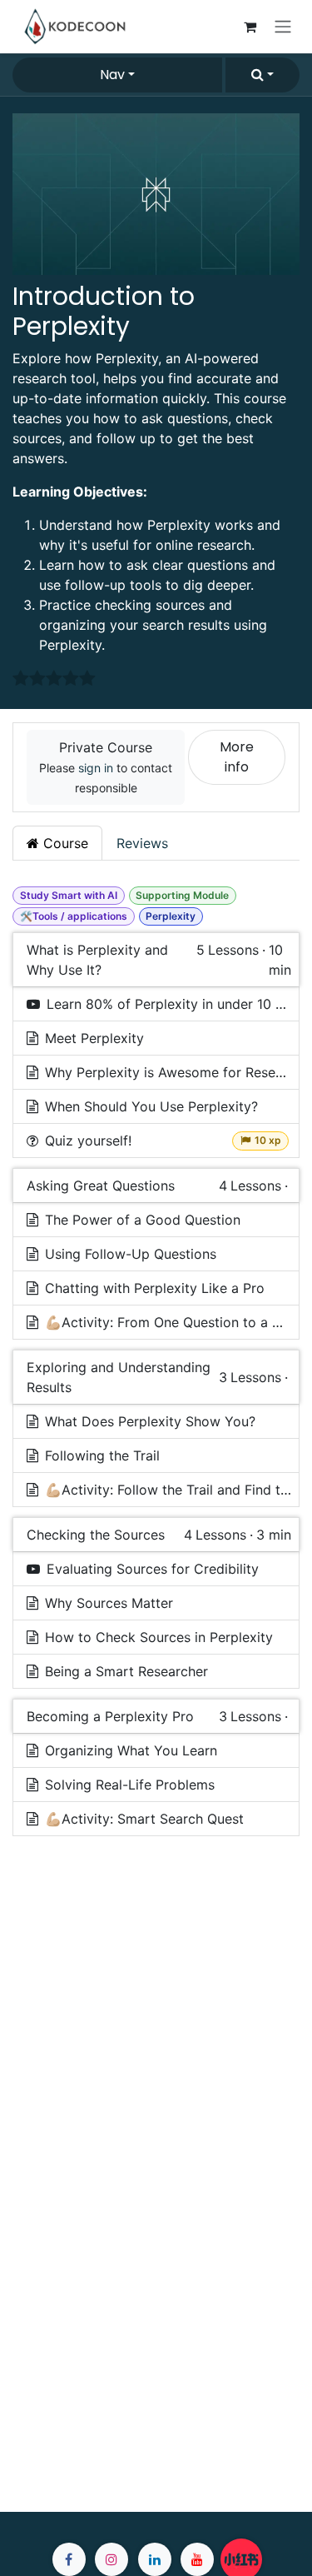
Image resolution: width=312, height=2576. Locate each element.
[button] (262, 75)
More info (237, 757)
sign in (96, 768)
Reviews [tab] (142, 843)
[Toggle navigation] (283, 27)
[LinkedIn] (155, 2559)
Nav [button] (112, 75)
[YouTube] (197, 2559)
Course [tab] (64, 843)
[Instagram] (111, 2559)
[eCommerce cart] (250, 27)
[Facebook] (69, 2559)
